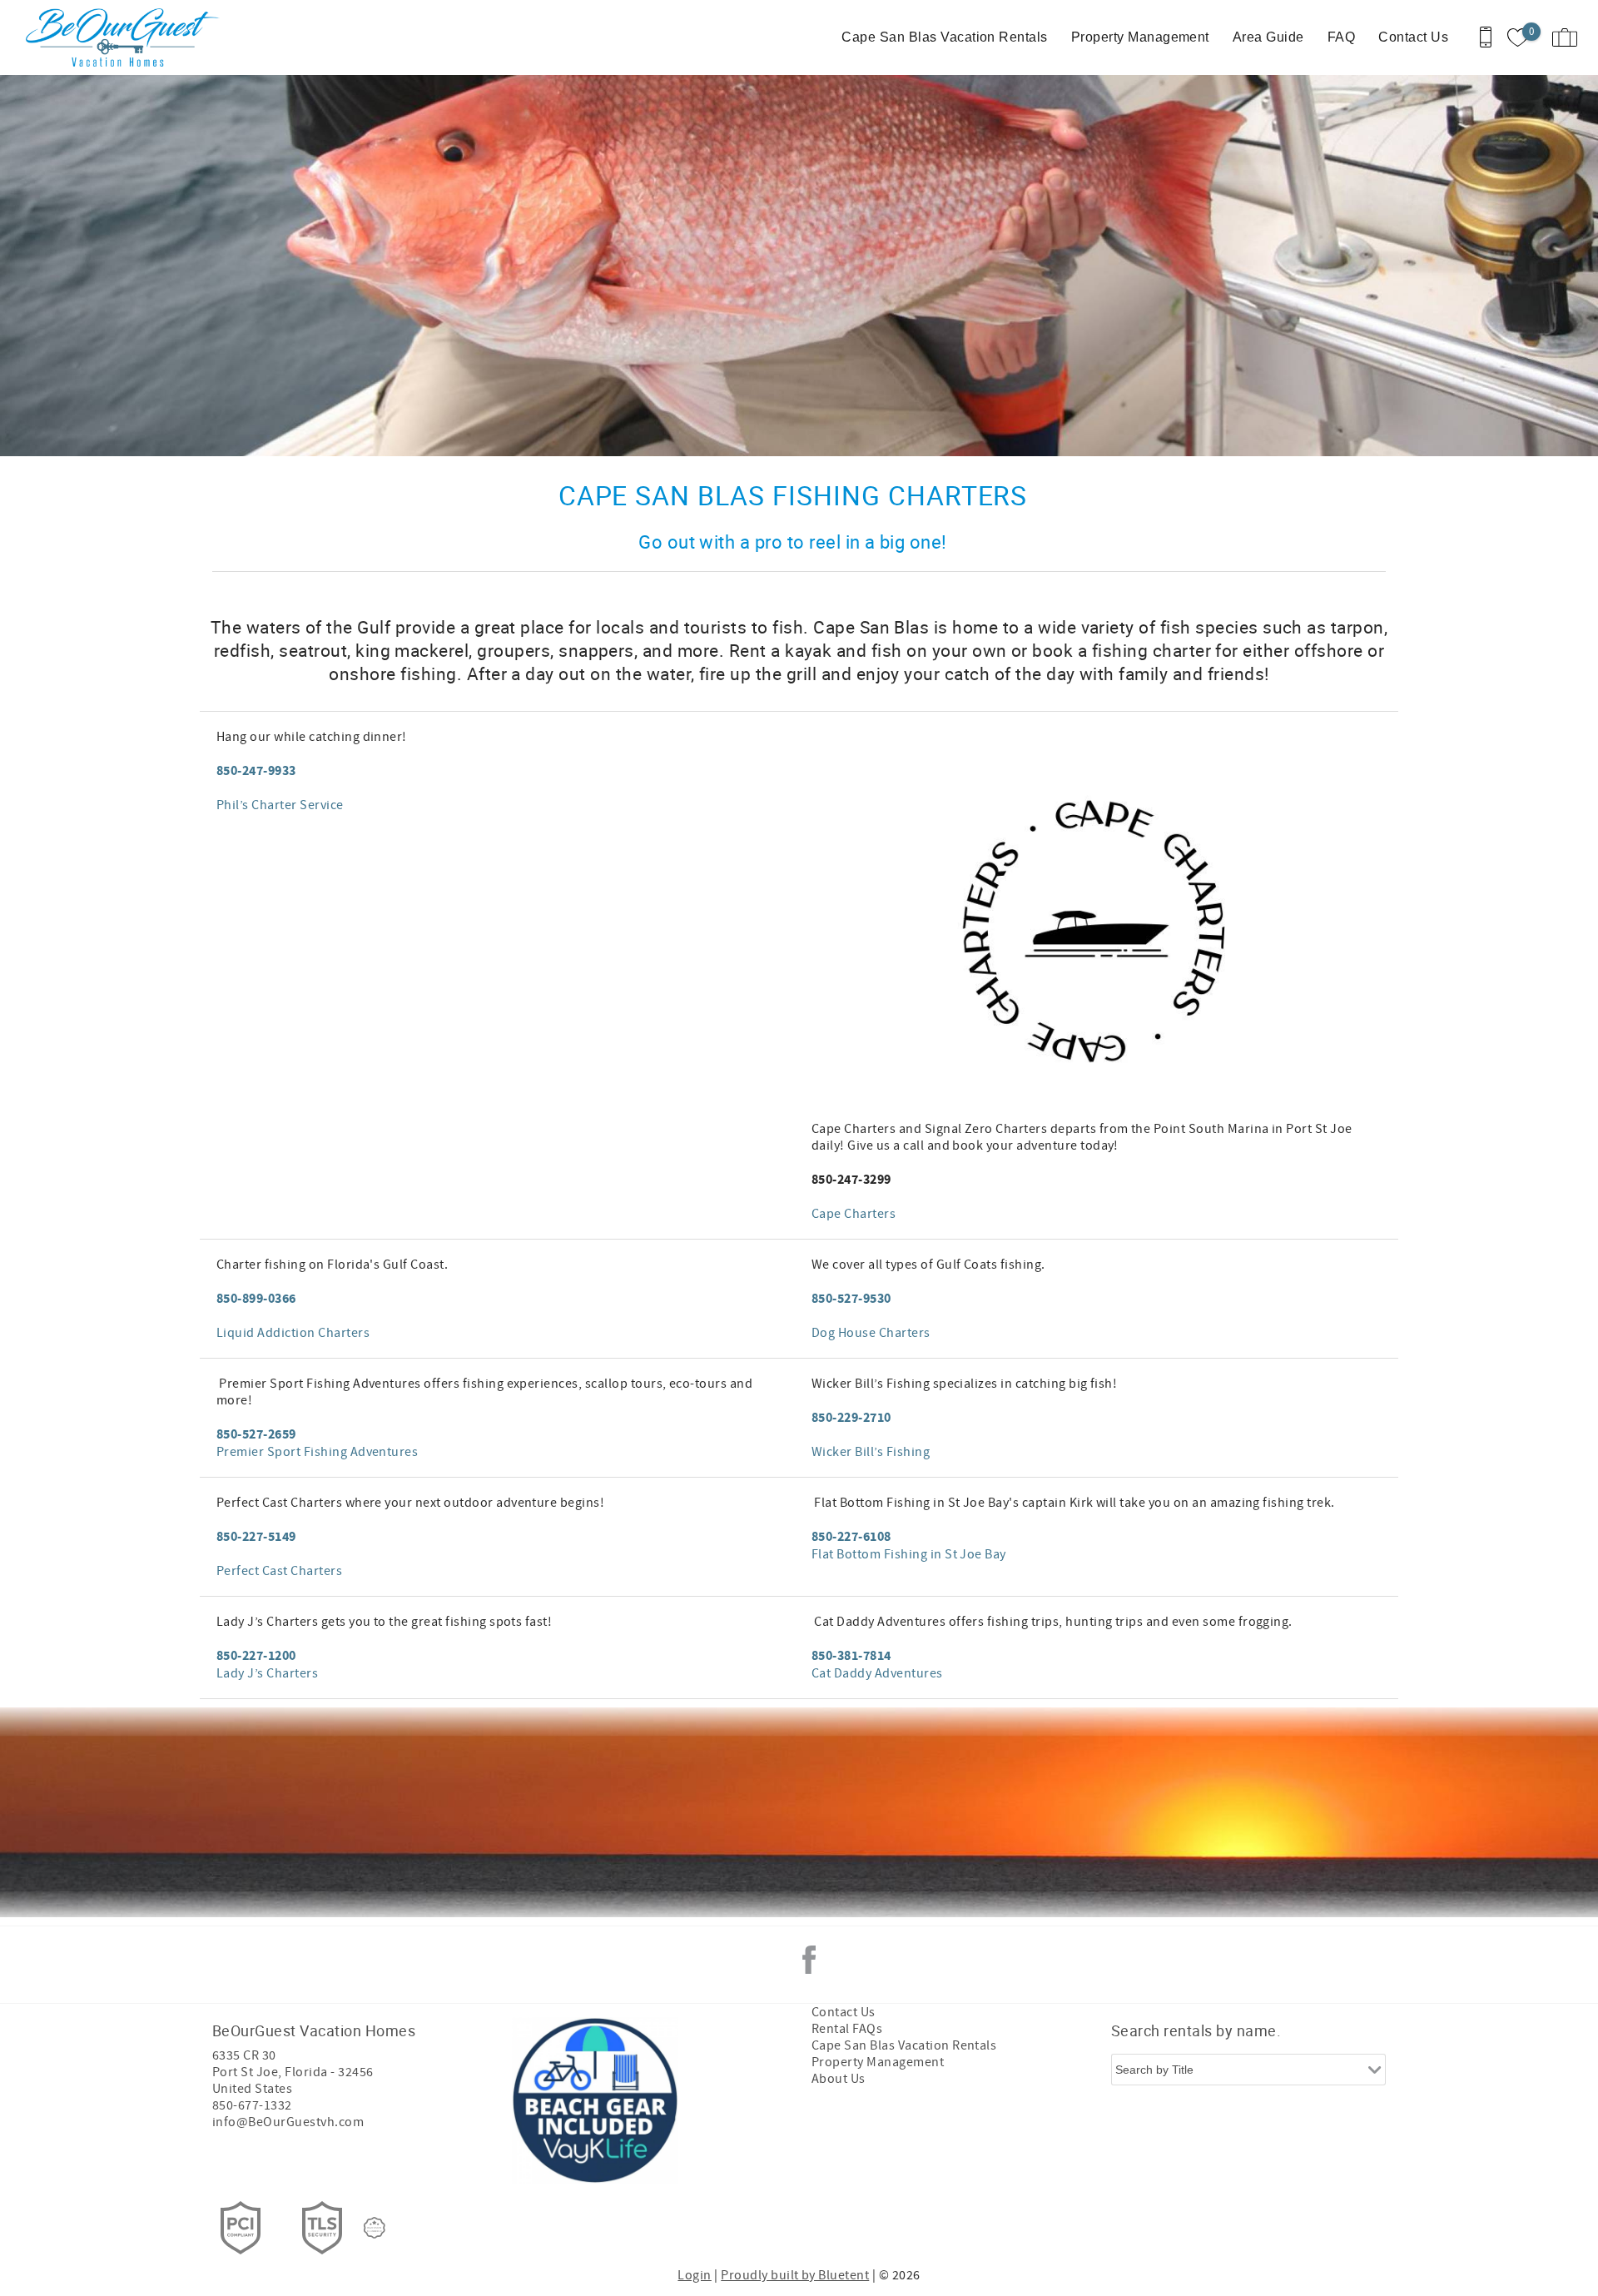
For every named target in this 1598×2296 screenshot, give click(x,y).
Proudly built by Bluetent (795, 2275)
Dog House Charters (871, 1333)
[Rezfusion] (375, 2228)
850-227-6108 (851, 1537)
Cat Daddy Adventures (877, 1673)
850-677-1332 (252, 2105)
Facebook (809, 1960)
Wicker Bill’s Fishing (871, 1452)
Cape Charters (854, 1214)
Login (694, 2275)
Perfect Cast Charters (279, 1571)
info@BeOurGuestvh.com (288, 2122)
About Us (839, 2079)
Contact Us (1413, 37)
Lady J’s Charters (267, 1673)
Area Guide (1268, 37)
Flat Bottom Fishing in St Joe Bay (909, 1554)
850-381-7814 (851, 1656)
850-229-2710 (851, 1418)
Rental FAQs (847, 2029)
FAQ (1341, 37)
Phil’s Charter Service (280, 805)
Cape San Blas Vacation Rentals (944, 37)
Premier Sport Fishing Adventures (317, 1452)
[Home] (127, 37)
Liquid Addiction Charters (293, 1333)
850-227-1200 (256, 1656)
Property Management (1140, 37)
